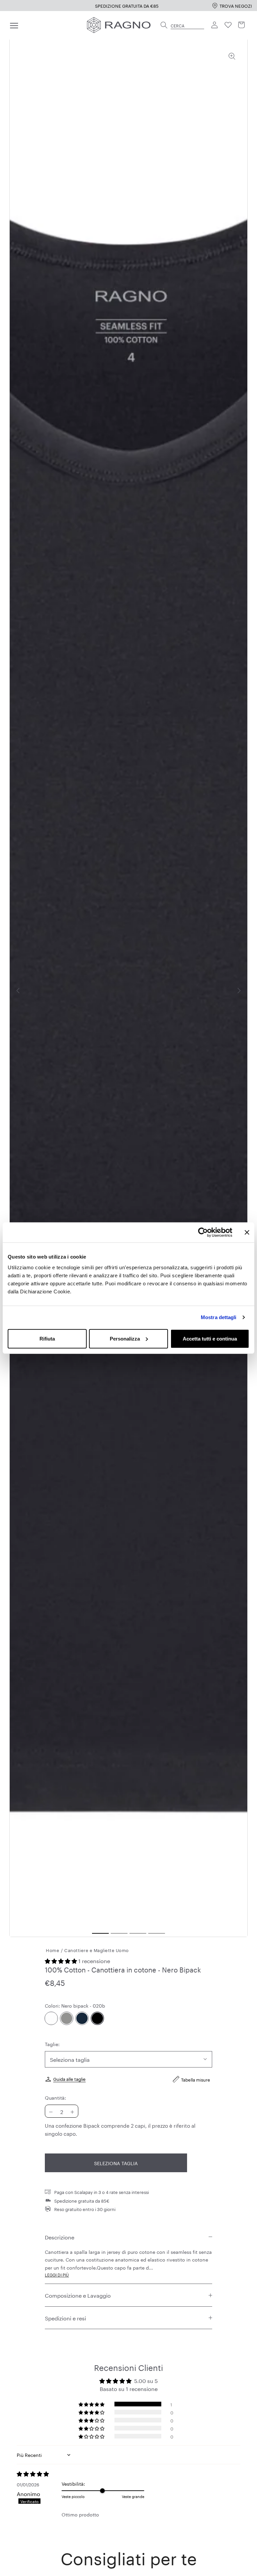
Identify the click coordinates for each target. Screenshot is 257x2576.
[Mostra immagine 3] (138, 1933)
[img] (39, 2474)
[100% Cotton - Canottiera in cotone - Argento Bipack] (67, 2018)
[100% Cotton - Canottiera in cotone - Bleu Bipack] (82, 2018)
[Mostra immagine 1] (100, 1933)
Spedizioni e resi (65, 2318)
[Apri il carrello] (242, 25)
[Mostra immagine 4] (157, 1933)
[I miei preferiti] (228, 25)
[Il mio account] (215, 25)
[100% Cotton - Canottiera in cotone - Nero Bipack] (97, 2018)
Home (53, 1950)
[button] (62, 1960)
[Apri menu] (14, 25)
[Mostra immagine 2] (119, 1933)
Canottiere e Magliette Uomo (97, 1950)
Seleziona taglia (116, 2163)
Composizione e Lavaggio (78, 2295)
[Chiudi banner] (247, 1232)
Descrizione (60, 2237)
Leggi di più (57, 2274)
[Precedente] (18, 991)
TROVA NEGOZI (236, 5)
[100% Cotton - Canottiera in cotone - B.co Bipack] (51, 2018)
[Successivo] (239, 991)
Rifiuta (47, 1338)
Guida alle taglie (69, 2079)
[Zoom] (232, 56)
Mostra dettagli (219, 1317)
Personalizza (125, 1338)
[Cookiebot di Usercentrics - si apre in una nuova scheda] (203, 1232)
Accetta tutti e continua (210, 1338)
